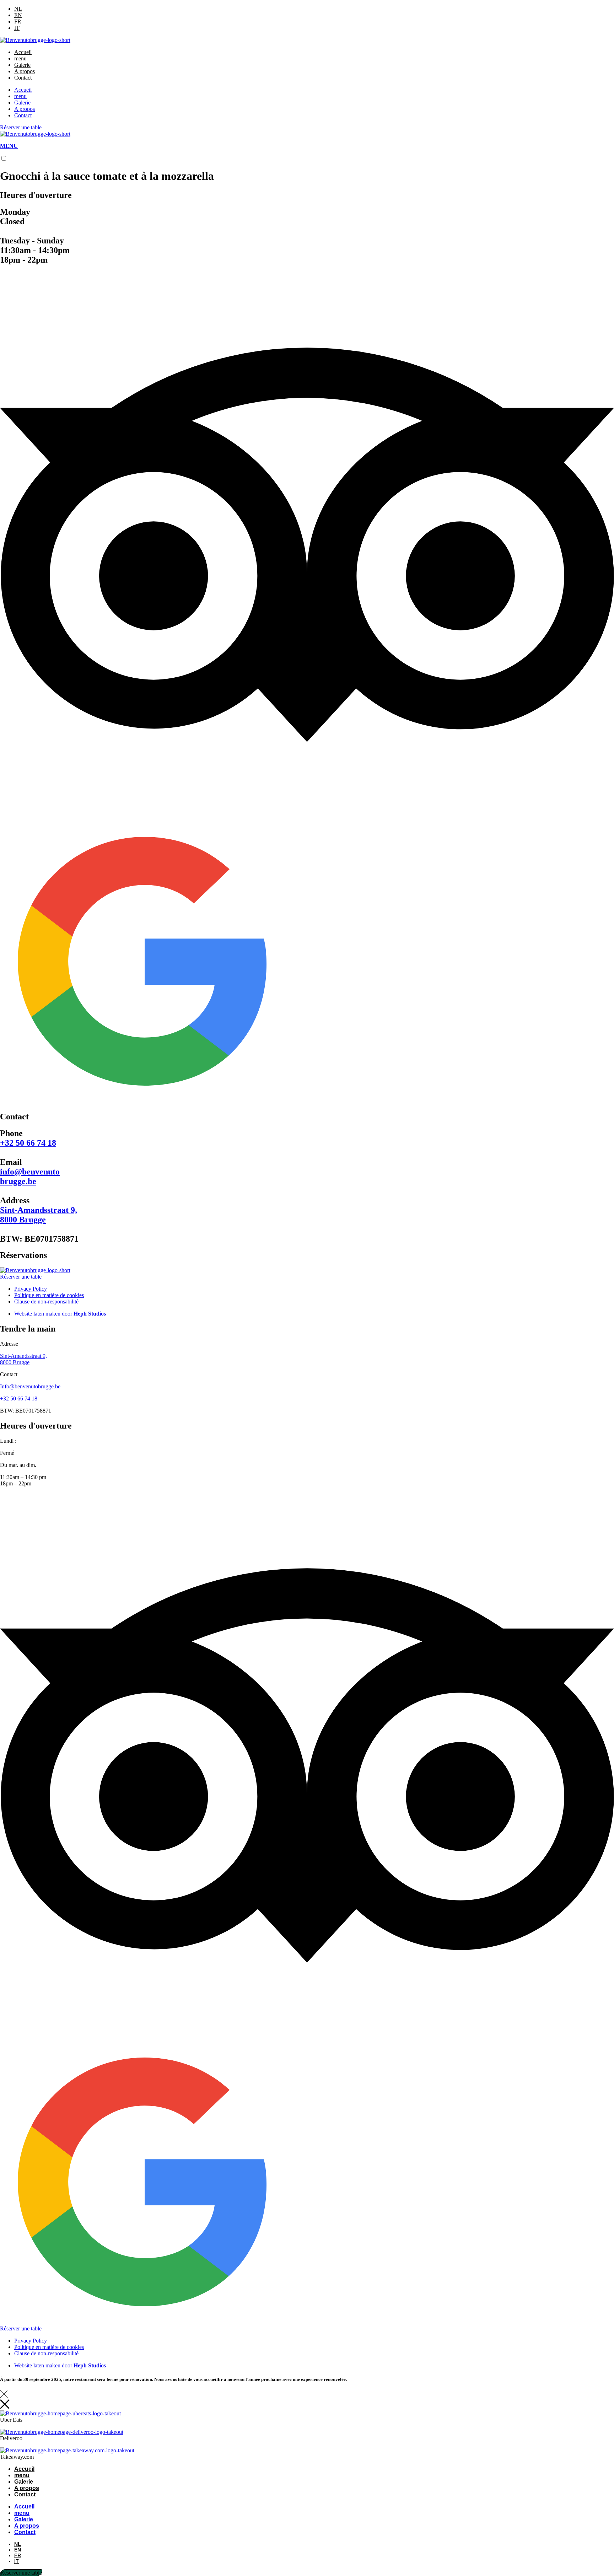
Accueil (23, 52)
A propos (25, 71)
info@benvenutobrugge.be (30, 1176)
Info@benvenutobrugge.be (30, 1386)
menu (20, 58)
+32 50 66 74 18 (28, 1143)
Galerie (22, 65)
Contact (23, 78)
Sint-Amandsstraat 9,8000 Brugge (39, 1215)
